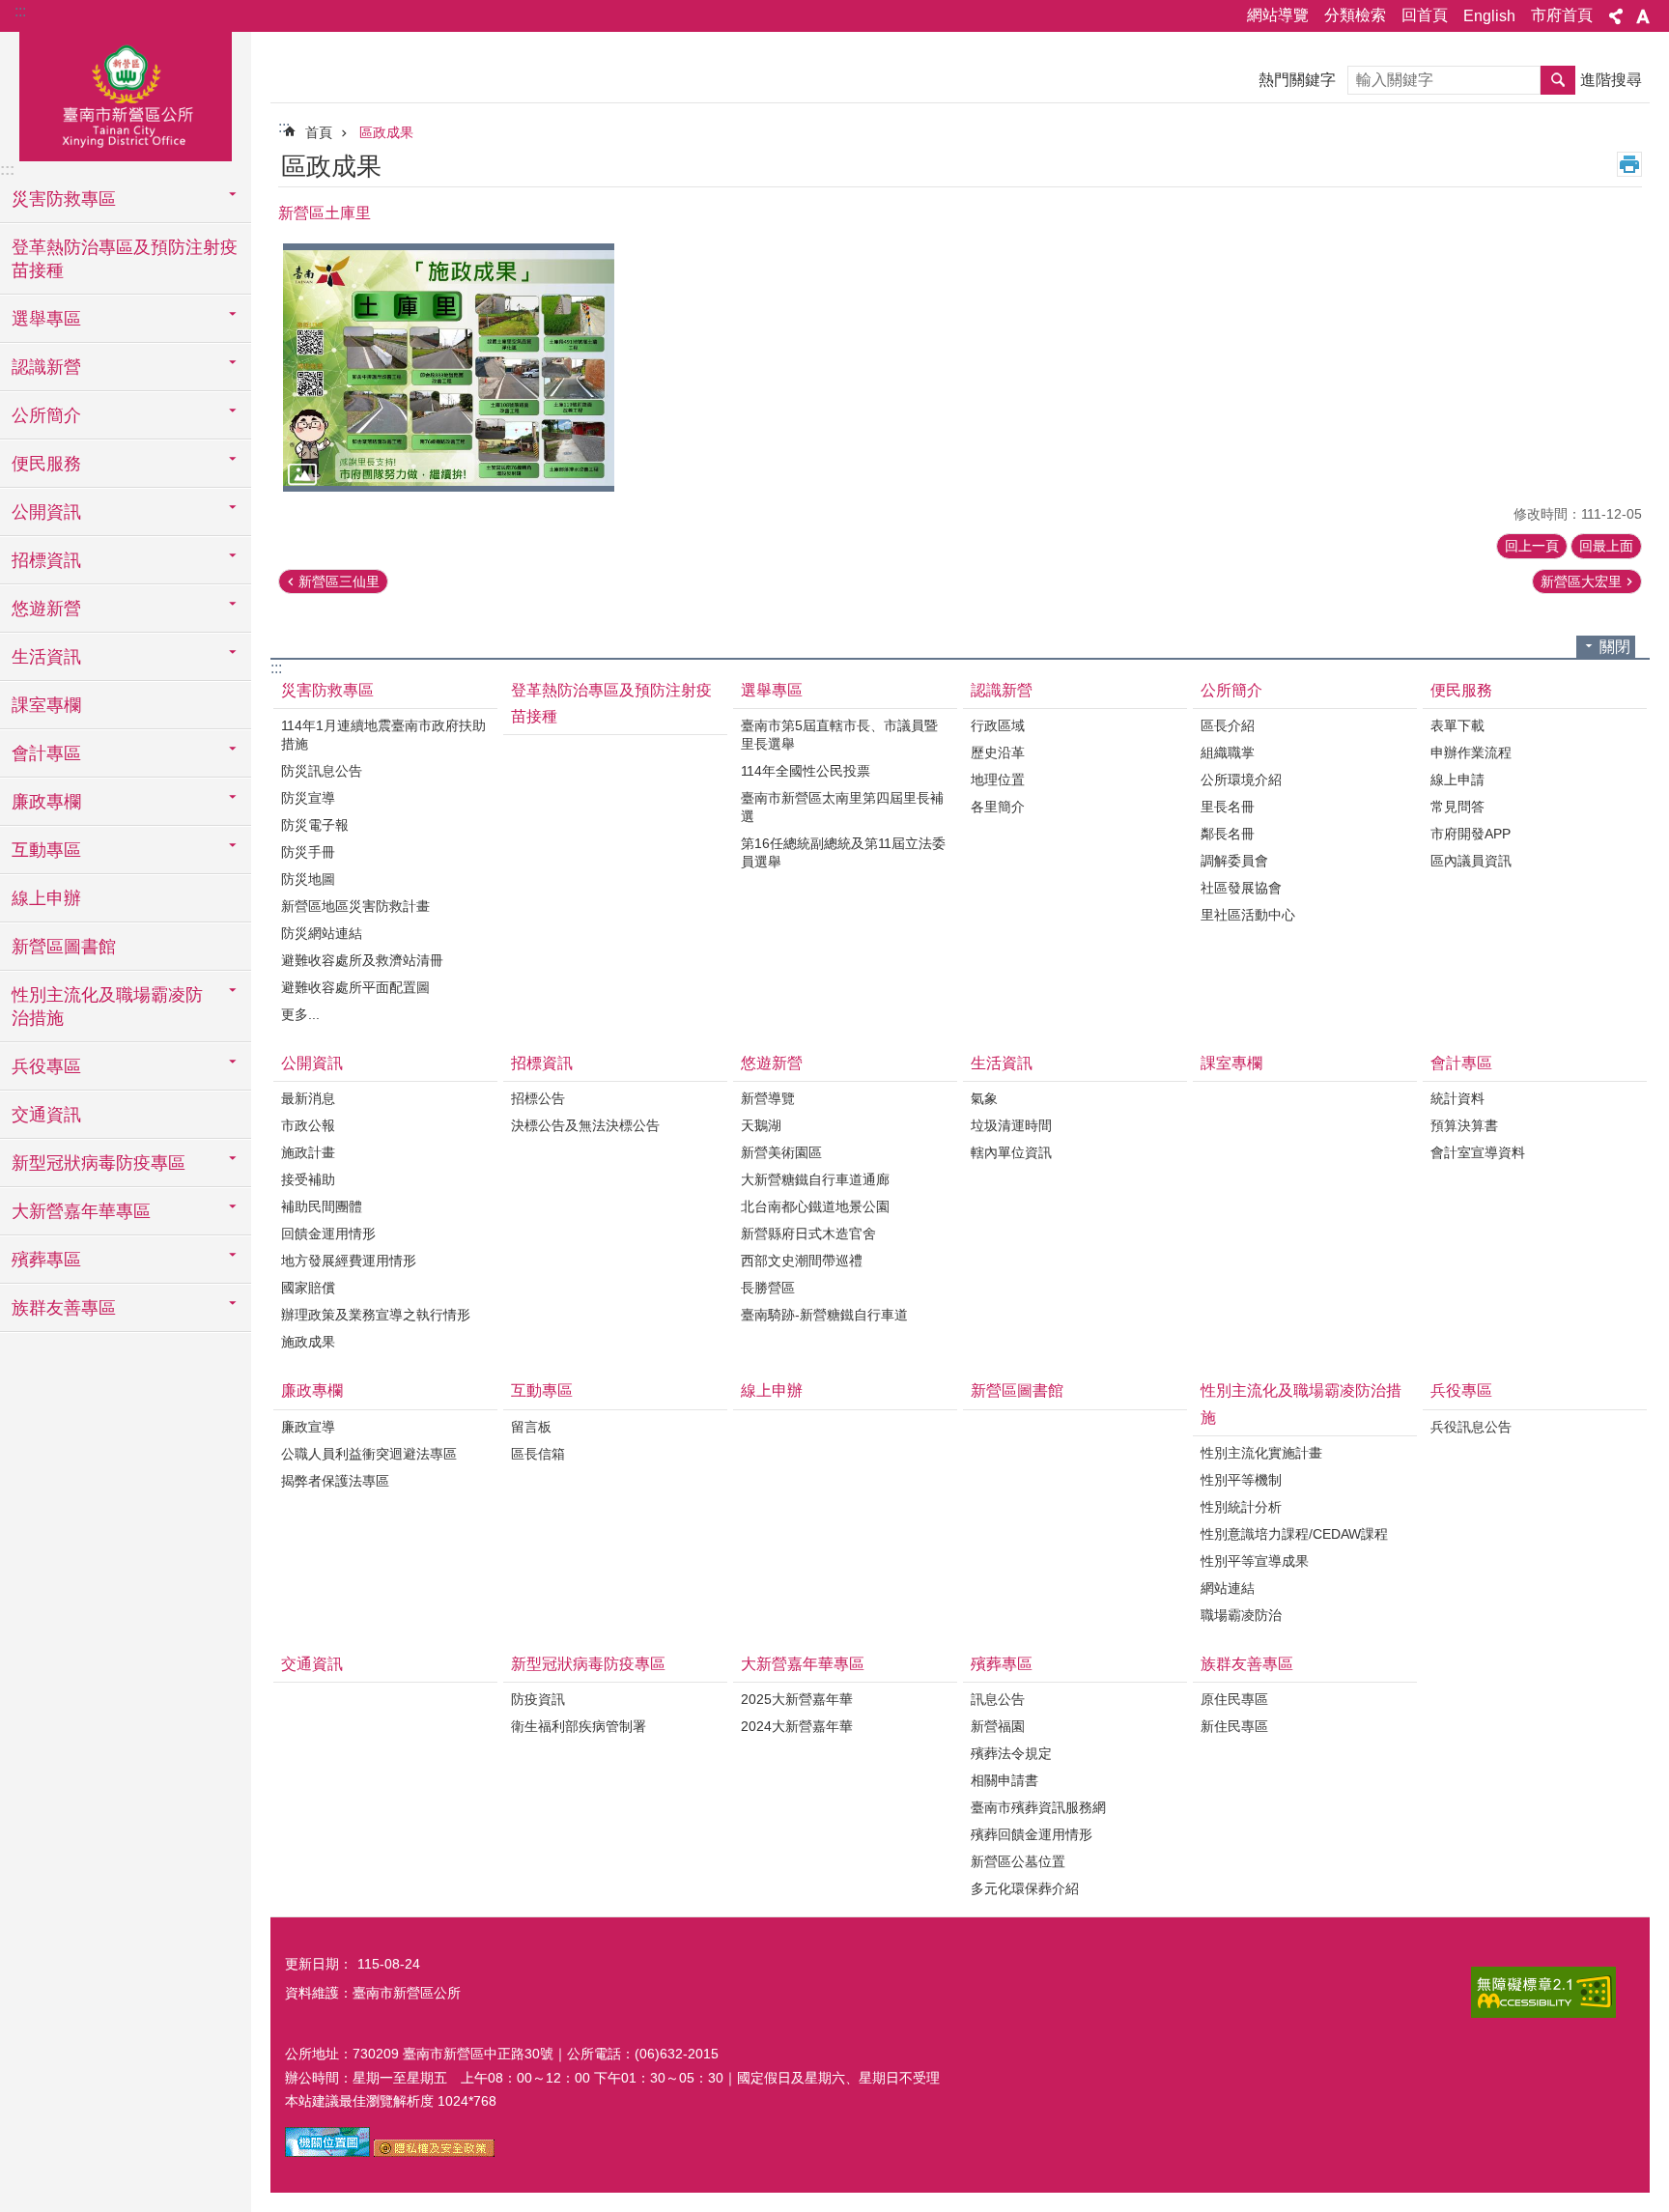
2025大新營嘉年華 (797, 1699)
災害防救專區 (327, 690)
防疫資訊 (538, 1699)
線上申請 (1457, 780)
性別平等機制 (1241, 1480)
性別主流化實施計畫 (1261, 1453)
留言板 (531, 1427)
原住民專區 (1234, 1699)
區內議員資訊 (1471, 861)
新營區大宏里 (1581, 581)
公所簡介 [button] (46, 415)
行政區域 (998, 725)
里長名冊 (1228, 807)
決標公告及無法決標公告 (585, 1125)
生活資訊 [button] (46, 657)
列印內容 (1629, 164)
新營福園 (998, 1726)
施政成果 (308, 1342)
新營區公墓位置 (1018, 1861)
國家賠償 (308, 1288)
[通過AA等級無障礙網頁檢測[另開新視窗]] (1543, 1992)
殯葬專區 (1002, 1664)
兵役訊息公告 (1471, 1427)
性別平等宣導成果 (1255, 1561)
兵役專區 (1461, 1390)
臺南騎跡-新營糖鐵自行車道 (824, 1315)
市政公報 (308, 1125)
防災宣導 (308, 798)
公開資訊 (312, 1063)
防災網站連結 (322, 933)
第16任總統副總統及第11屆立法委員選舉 (843, 852)
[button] (449, 368)
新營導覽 (768, 1098)
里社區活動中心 (1248, 915)
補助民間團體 (322, 1206)
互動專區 (542, 1390)
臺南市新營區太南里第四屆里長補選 (842, 807)
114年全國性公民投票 (806, 771)
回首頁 (1425, 15)
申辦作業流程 (1471, 752)
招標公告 (538, 1098)
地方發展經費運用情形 (349, 1261)
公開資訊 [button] (46, 512)
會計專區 (1461, 1063)
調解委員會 (1234, 861)
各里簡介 (998, 807)
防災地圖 (308, 879)
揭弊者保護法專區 (335, 1481)
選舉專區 (772, 690)
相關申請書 (1004, 1780)
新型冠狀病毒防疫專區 (588, 1664)
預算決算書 (1464, 1125)
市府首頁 (1562, 15)
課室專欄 (46, 705)
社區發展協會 (1241, 888)
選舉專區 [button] (46, 319)
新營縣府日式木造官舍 (808, 1234)
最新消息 (308, 1098)
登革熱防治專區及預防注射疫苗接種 (125, 259)
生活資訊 (1002, 1063)
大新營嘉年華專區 (803, 1664)
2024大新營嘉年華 (797, 1726)
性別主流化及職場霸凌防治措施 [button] (107, 1007)
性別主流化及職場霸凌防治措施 (1301, 1404)
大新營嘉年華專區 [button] (81, 1211)
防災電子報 (315, 825)
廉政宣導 (308, 1427)
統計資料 (1457, 1098)
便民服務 (1461, 690)
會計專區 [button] (46, 753)
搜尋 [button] (1558, 80)
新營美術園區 (781, 1152)
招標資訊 (542, 1063)
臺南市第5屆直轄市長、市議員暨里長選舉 (839, 735)
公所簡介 (1231, 690)
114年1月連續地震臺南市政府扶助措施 (383, 735)
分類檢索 (1355, 15)
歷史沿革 (998, 752)
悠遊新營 (772, 1063)
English (1489, 16)
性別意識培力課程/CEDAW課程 (1294, 1534)
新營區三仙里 (339, 581)
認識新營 (1002, 690)
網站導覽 (1278, 15)
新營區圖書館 (64, 947)
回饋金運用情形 (328, 1234)
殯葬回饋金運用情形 (1032, 1834)
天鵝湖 (761, 1125)
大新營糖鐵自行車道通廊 (815, 1179)
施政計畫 (308, 1152)
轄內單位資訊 (1011, 1152)
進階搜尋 (1611, 80)
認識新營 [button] (46, 367)
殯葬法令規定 (1011, 1753)
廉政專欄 (312, 1390)
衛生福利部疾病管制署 (579, 1726)
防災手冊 (308, 852)
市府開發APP (1471, 834)
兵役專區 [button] (46, 1066)
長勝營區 (768, 1288)
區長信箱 (538, 1454)
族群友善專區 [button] (64, 1308)
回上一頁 (1532, 546)
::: (20, 11)
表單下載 (1457, 725)
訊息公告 (998, 1699)
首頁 (319, 132)
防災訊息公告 (322, 771)
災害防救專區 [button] (64, 199)
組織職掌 (1228, 752)
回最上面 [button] (1606, 546)
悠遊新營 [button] (46, 609)
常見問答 (1457, 807)
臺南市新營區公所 (126, 94)
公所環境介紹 (1241, 780)
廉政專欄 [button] (46, 802)
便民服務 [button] (46, 464)
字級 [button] (1643, 16)
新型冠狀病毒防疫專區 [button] (99, 1163)
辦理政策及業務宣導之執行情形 (376, 1315)
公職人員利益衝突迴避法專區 (369, 1454)
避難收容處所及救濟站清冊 (362, 960)
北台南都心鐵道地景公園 (815, 1206)
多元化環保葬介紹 (1025, 1888)
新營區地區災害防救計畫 (355, 906)
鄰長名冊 (1228, 834)
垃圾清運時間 (1011, 1125)
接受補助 (308, 1179)
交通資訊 (46, 1115)
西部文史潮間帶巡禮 (802, 1261)
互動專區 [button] (46, 850)
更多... (300, 1014)
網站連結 (1228, 1588)
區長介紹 (1228, 725)
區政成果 (386, 132)
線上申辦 (46, 898)
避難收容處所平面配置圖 (355, 987)
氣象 (984, 1098)
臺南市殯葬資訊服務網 (1038, 1807)
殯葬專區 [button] (46, 1260)
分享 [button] (1616, 16)
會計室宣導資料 (1478, 1152)
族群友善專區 (1247, 1664)
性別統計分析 (1241, 1507)
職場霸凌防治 (1241, 1615)
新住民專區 (1234, 1726)
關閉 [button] (1615, 647)
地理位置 (998, 780)
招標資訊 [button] (46, 560)
